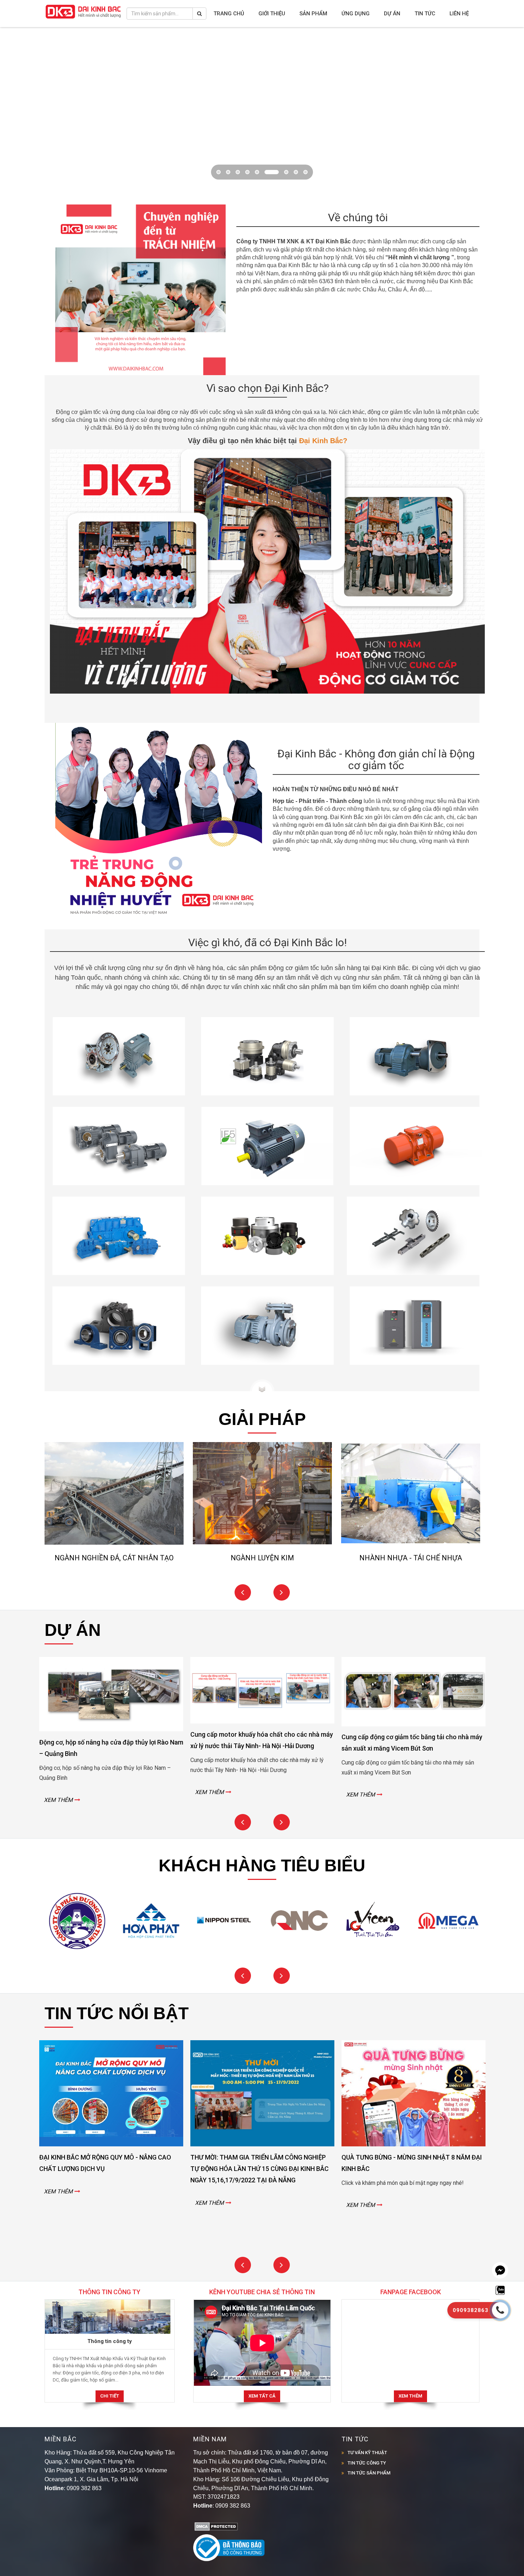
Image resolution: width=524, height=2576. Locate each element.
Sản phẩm (313, 14)
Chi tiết (110, 2366)
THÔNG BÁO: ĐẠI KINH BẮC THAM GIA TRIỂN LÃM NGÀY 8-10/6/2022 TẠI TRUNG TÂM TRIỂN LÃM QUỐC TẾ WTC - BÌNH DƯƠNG (413, 2139)
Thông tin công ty (110, 2311)
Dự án (392, 14)
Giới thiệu (272, 14)
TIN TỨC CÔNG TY (367, 2433)
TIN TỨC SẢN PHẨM (369, 2443)
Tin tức (425, 14)
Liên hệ (459, 14)
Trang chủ (229, 14)
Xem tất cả (262, 2366)
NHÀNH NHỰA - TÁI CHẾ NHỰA (114, 1528)
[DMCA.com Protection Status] (216, 2496)
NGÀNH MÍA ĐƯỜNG (263, 1528)
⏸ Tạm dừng (486, 50)
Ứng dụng (356, 14)
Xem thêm (410, 2366)
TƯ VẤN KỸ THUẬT (367, 2423)
